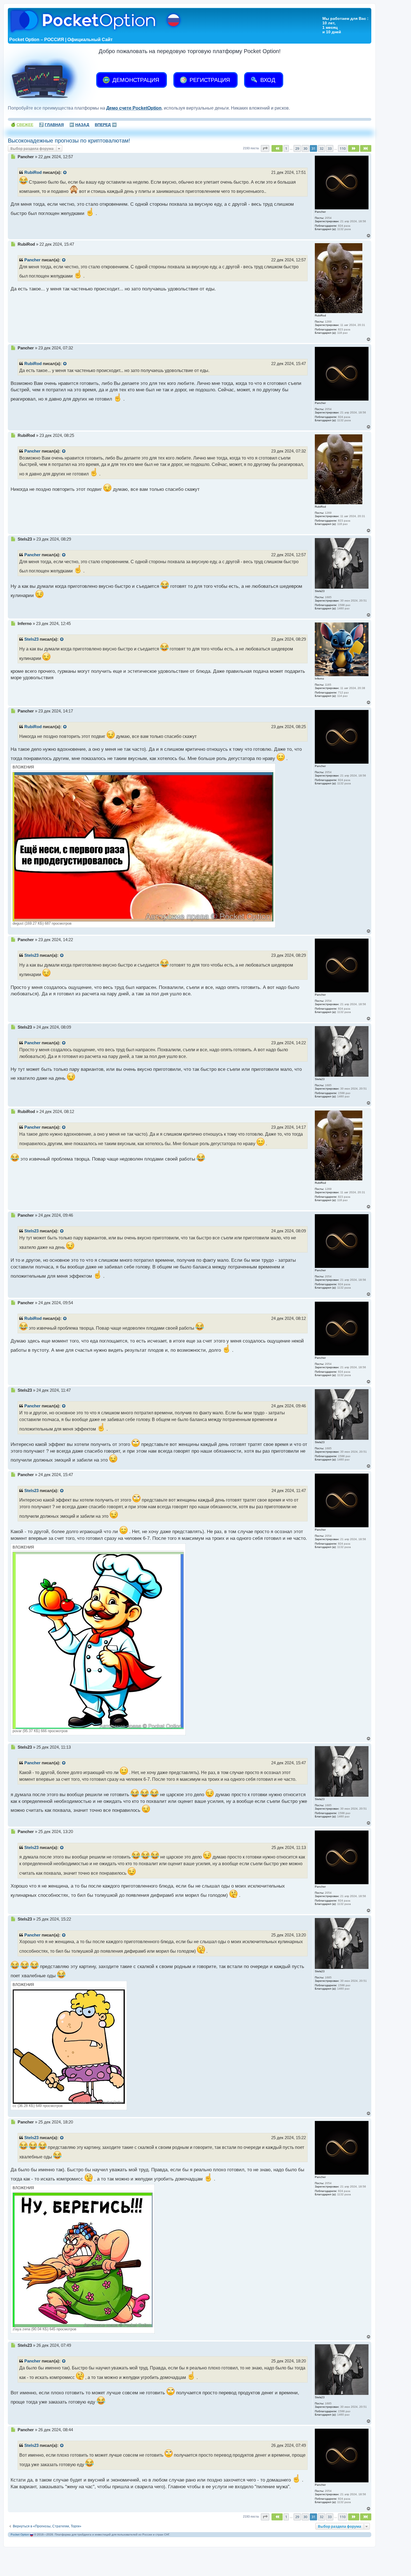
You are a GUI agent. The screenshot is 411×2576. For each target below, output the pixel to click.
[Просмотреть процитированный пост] (65, 173)
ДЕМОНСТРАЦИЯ (135, 80)
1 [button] (286, 148)
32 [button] (322, 148)
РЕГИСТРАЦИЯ (209, 80)
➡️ (106, 125)
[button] (265, 148)
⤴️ (51, 125)
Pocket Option (20, 2534)
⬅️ (79, 125)
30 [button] (305, 148)
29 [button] (297, 148)
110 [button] (343, 148)
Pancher (32, 260)
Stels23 (31, 639)
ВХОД (267, 80)
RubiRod (33, 172)
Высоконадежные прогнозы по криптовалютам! (69, 141)
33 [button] (330, 148)
